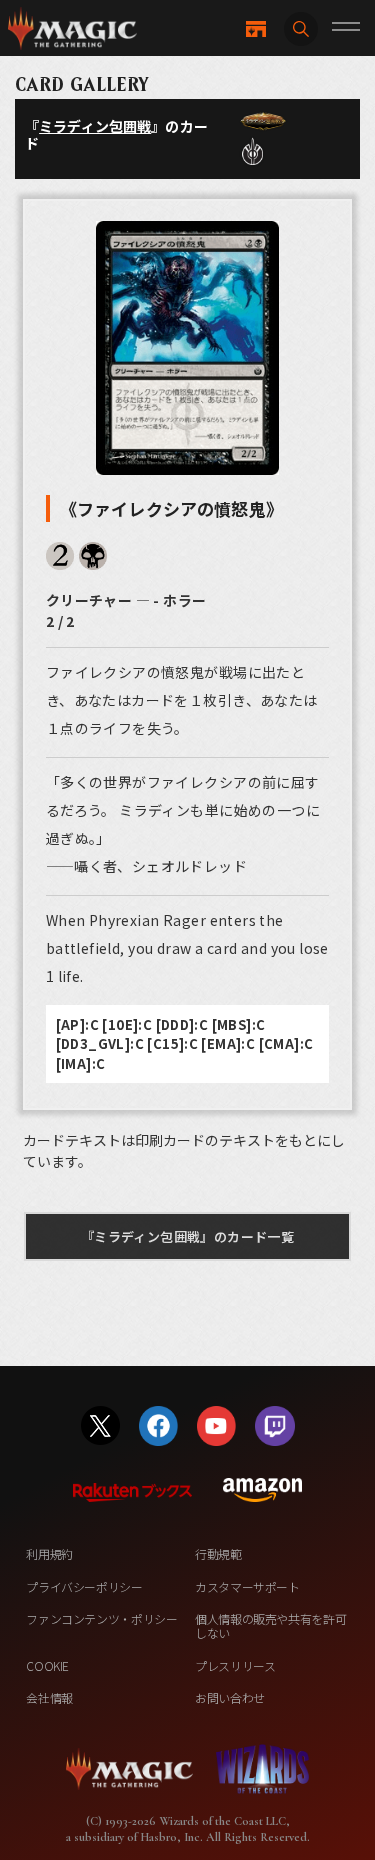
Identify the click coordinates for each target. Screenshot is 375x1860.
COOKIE (47, 1665)
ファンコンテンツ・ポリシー (101, 1618)
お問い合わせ (230, 1697)
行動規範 (218, 1553)
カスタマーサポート (247, 1586)
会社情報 (49, 1697)
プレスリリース (235, 1665)
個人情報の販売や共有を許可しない (270, 1625)
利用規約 (49, 1553)
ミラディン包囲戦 (95, 126)
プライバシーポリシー (84, 1586)
